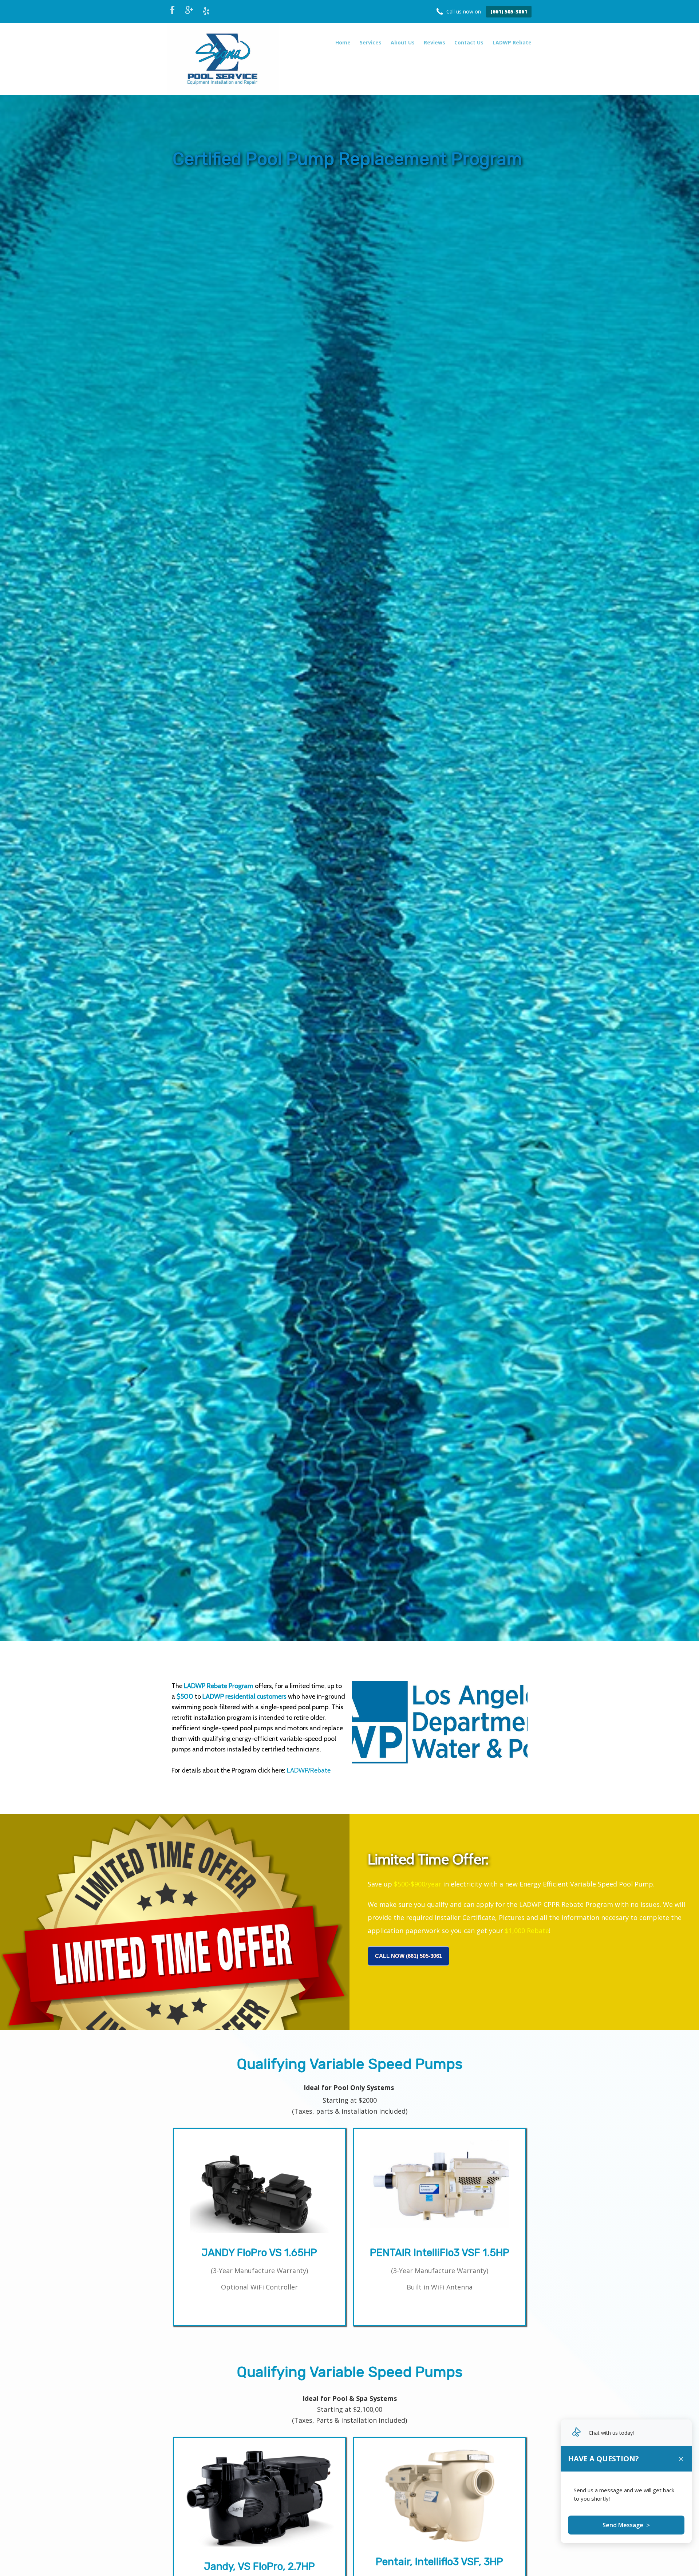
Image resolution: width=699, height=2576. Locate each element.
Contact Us (469, 42)
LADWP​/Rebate (309, 1770)
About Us (403, 42)
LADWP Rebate (512, 42)
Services (371, 42)
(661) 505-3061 (509, 11)
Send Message (626, 2525)
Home (343, 42)
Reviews (435, 42)
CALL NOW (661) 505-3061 (408, 1956)
